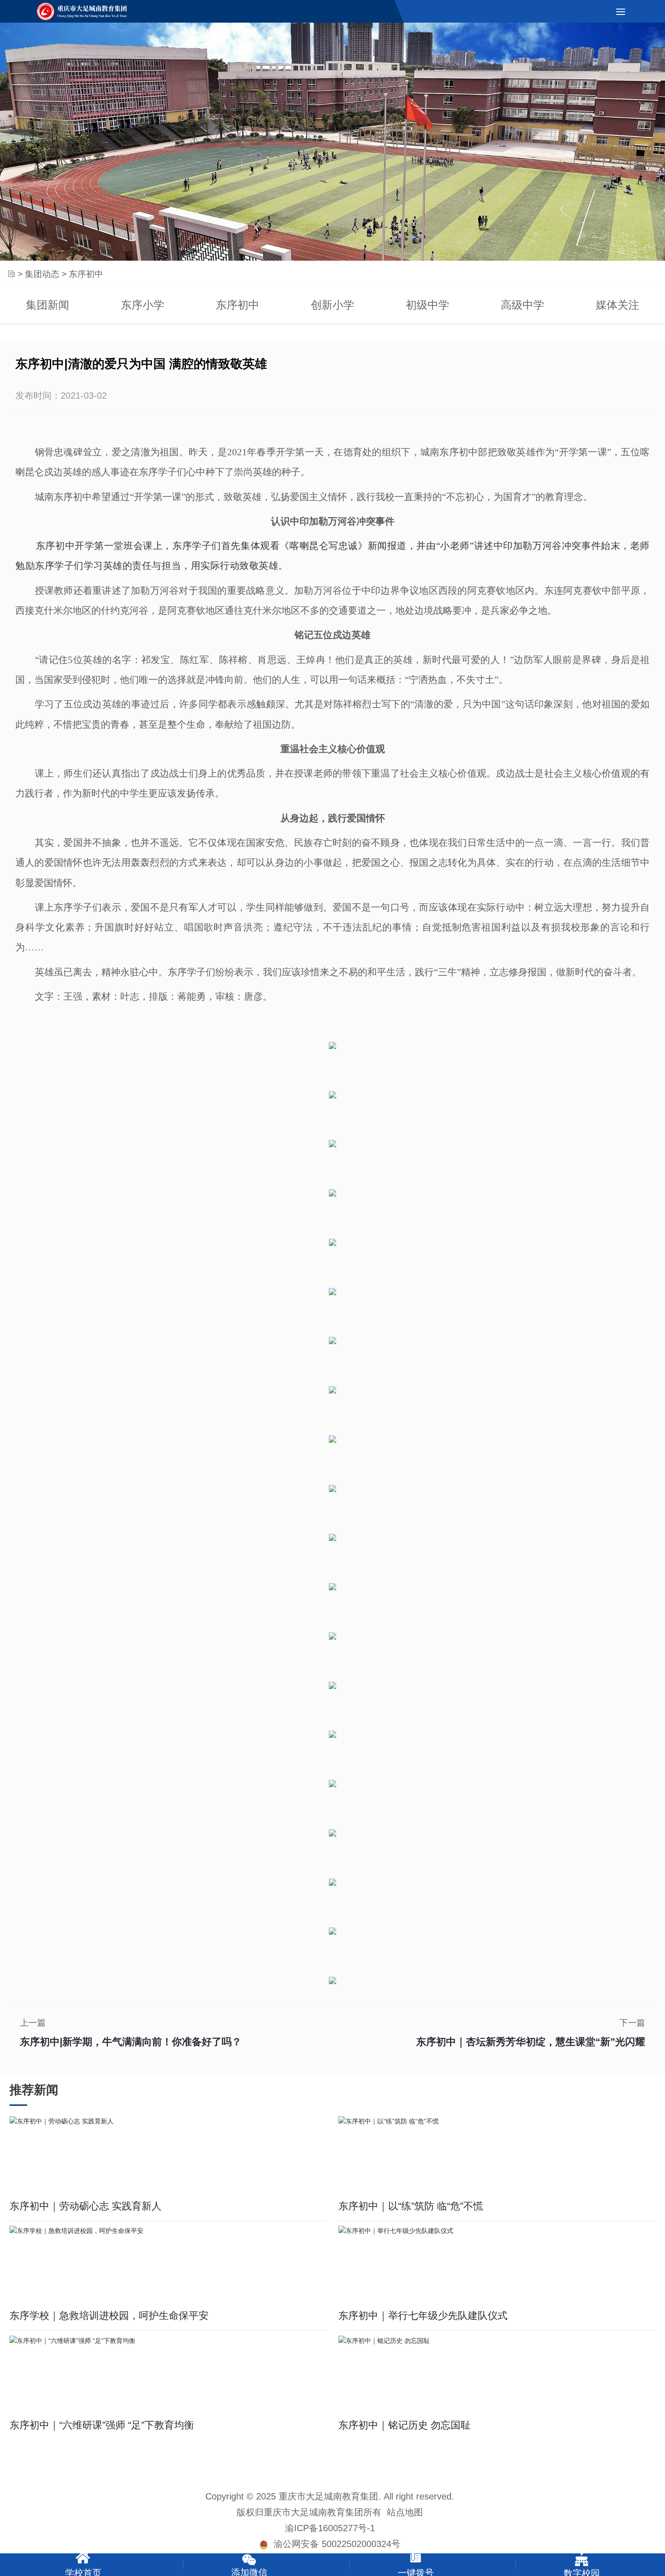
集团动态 (42, 274)
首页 (11, 274)
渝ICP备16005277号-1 (330, 2528)
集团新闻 (47, 305)
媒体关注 (617, 305)
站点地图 (405, 2512)
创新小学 (332, 305)
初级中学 (427, 305)
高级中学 (522, 305)
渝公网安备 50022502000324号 (334, 2544)
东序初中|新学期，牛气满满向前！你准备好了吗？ (131, 2042)
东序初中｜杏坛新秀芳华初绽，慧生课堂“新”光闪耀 (531, 2042)
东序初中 (237, 305)
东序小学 (142, 305)
